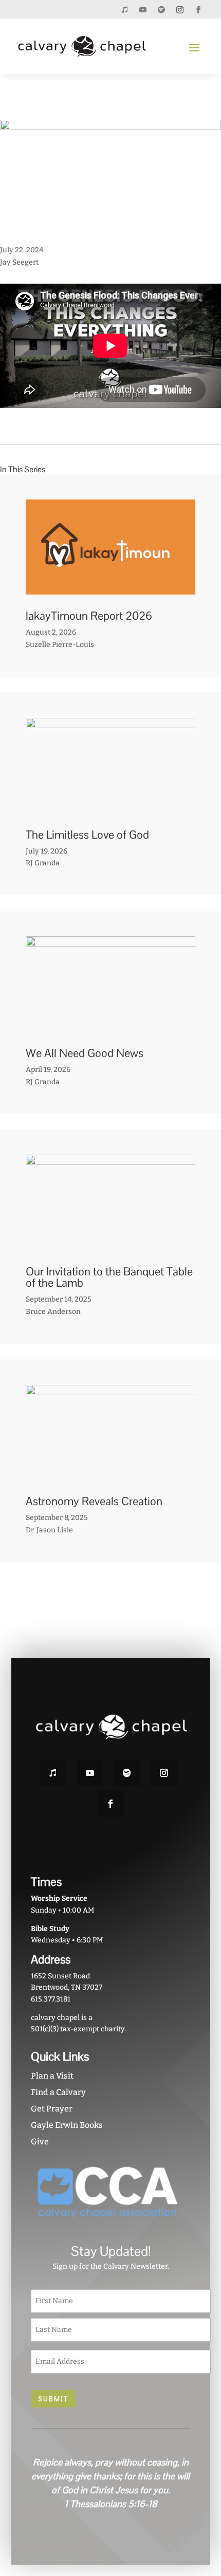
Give (40, 2142)
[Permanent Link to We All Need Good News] (110, 1025)
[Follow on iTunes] (124, 10)
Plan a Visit (52, 2076)
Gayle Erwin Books (67, 2125)
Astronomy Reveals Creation (94, 1501)
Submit (53, 2399)
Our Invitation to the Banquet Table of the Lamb (109, 1277)
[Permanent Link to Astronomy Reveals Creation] (110, 1474)
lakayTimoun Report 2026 (89, 616)
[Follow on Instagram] (180, 10)
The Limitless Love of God (87, 835)
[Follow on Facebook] (198, 10)
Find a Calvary (58, 2092)
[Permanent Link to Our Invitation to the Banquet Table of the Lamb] (110, 1244)
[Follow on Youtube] (143, 10)
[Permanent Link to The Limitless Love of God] (110, 807)
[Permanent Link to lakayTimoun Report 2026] (110, 589)
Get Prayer (52, 2109)
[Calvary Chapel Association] (108, 2224)
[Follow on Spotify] (161, 10)
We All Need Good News (85, 1053)
